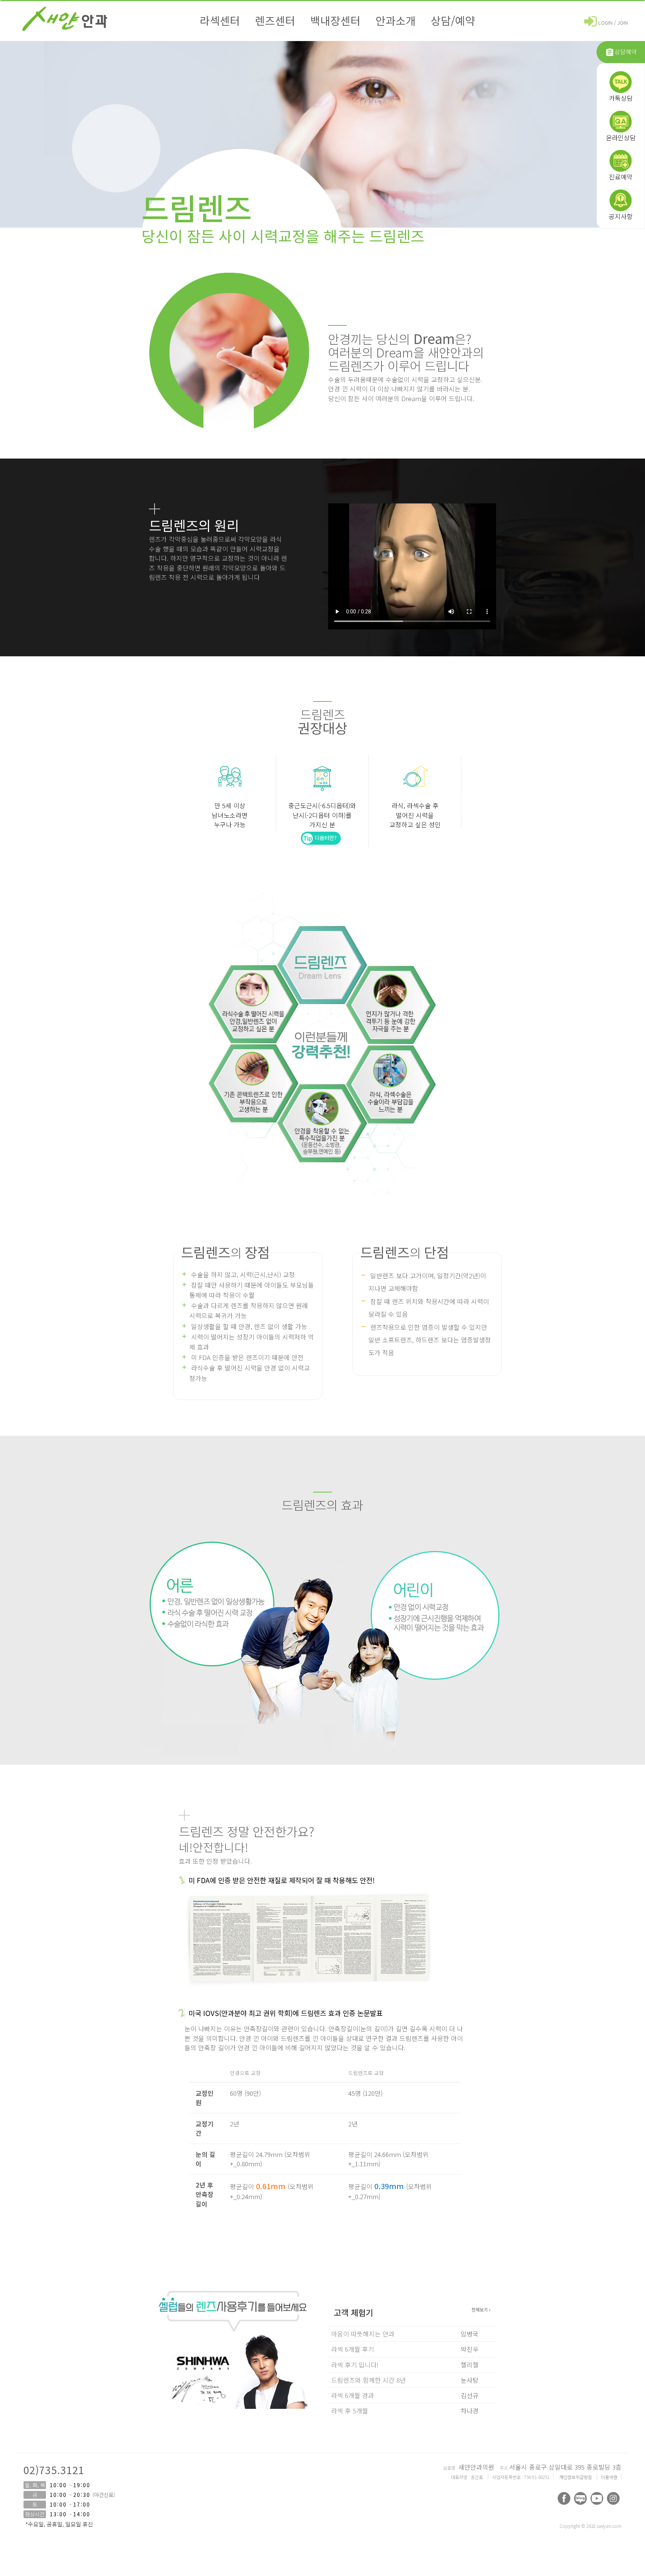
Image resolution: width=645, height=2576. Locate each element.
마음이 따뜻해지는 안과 (363, 2334)
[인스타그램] (613, 2498)
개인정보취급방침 (576, 2477)
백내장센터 (335, 20)
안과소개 (396, 20)
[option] (233, 2372)
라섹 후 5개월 (350, 2411)
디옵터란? (325, 838)
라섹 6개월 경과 (353, 2395)
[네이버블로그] (580, 2498)
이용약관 (609, 2477)
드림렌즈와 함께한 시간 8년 (368, 2380)
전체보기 (480, 2309)
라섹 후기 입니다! (355, 2365)
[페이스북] (564, 2498)
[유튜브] (597, 2498)
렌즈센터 (275, 20)
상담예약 (626, 51)
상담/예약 (453, 20)
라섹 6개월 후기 (353, 2349)
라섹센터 (220, 20)
